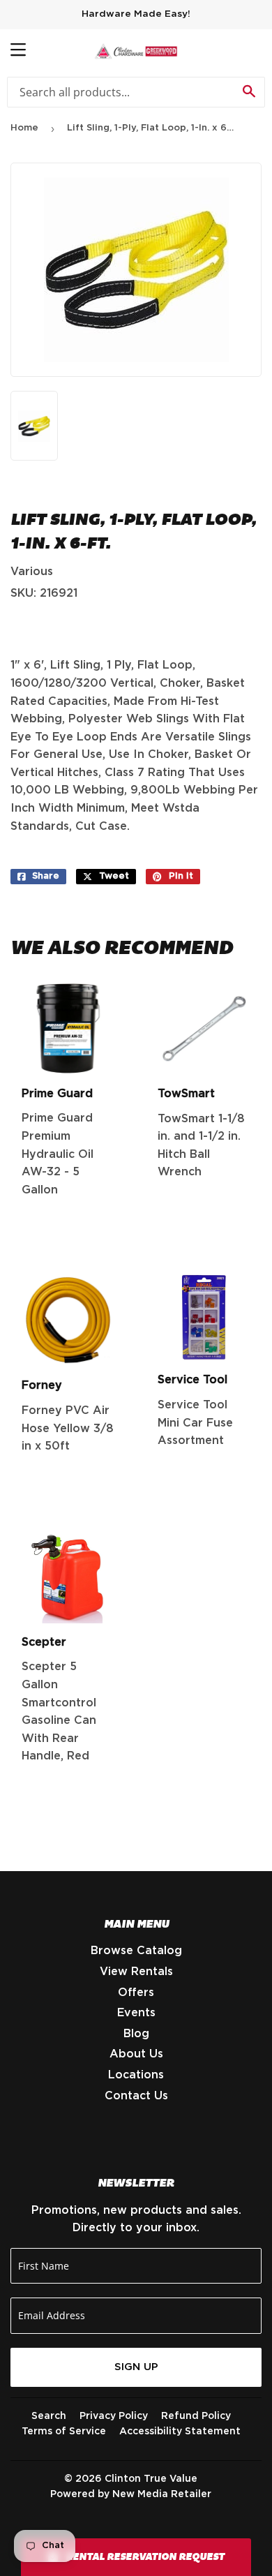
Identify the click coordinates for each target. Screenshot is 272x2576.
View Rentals (136, 1972)
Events (136, 2013)
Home (24, 128)
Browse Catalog (136, 1951)
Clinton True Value (151, 2479)
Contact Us (136, 2096)
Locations (136, 2075)
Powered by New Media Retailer (131, 2494)
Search (49, 2416)
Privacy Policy (114, 2416)
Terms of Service (64, 2432)
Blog (136, 2034)
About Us (136, 2054)
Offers (136, 1993)
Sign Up (136, 2367)
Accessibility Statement (180, 2432)
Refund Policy (196, 2416)
